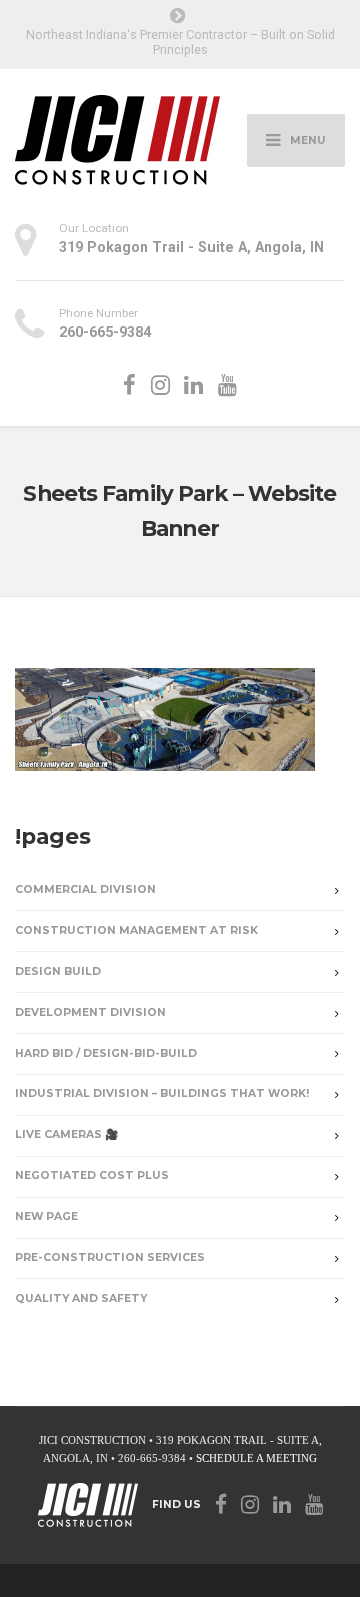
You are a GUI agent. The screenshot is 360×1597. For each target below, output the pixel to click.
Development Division (90, 1012)
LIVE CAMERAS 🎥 (66, 1134)
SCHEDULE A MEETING (256, 1458)
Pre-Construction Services (110, 1257)
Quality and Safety (81, 1298)
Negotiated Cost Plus (92, 1175)
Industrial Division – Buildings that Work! (162, 1093)
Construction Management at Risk (136, 930)
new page (46, 1216)
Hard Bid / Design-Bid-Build (106, 1053)
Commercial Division (85, 889)
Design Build (58, 971)
